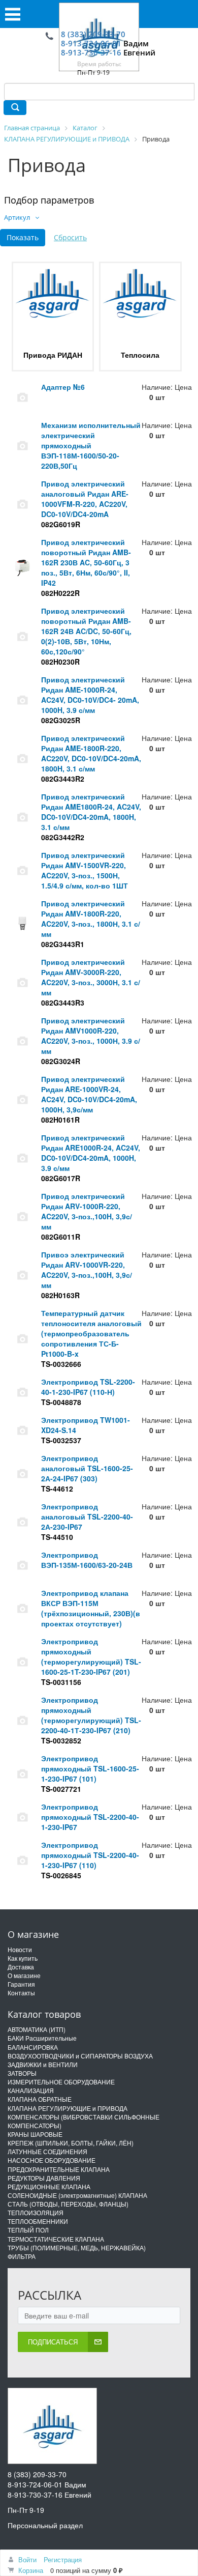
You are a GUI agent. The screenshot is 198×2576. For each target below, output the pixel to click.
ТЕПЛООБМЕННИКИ (38, 2221)
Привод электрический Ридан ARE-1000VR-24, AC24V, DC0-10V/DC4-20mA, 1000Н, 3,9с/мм (89, 1094)
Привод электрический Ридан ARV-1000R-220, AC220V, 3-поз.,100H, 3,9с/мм (87, 1211)
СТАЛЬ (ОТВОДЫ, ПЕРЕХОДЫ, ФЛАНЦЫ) (68, 2204)
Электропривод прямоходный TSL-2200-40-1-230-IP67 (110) (90, 1855)
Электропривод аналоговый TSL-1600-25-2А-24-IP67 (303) (87, 1468)
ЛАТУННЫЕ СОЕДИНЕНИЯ (47, 2151)
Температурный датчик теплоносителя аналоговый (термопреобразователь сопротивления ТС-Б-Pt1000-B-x (91, 1333)
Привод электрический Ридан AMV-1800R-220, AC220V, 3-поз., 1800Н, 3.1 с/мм (91, 919)
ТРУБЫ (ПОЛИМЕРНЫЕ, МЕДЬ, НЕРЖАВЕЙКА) (77, 2248)
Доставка (21, 1967)
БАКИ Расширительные (42, 2038)
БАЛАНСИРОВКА (33, 2047)
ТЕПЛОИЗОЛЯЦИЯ (36, 2212)
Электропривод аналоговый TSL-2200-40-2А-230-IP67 (87, 1516)
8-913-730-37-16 (91, 52)
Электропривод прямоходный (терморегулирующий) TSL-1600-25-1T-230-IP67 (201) (91, 1656)
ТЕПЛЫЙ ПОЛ (28, 2230)
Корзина (31, 2570)
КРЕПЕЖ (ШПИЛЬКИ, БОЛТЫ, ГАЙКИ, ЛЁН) (71, 2143)
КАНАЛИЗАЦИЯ (31, 2090)
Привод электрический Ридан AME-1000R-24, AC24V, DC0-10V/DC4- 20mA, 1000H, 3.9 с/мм (90, 695)
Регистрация (63, 2559)
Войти (27, 2559)
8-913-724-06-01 (91, 43)
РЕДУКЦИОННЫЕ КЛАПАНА (49, 2186)
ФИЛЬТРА (22, 2256)
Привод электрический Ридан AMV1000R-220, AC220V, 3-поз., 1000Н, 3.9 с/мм (91, 1036)
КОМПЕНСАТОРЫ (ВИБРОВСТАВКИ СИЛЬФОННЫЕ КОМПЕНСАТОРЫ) (84, 2121)
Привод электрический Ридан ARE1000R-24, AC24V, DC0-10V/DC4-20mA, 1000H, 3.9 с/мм (91, 1153)
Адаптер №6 (63, 387)
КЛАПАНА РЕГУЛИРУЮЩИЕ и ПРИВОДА (68, 2108)
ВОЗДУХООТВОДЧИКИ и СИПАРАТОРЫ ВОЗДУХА (80, 2056)
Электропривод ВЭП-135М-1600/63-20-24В (87, 1560)
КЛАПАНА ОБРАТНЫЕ (40, 2099)
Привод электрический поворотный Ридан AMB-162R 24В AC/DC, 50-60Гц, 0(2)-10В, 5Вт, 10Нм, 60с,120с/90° (86, 631)
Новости (20, 1949)
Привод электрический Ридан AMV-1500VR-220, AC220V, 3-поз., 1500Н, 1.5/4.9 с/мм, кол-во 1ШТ (85, 870)
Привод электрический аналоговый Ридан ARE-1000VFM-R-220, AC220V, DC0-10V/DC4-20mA (85, 499)
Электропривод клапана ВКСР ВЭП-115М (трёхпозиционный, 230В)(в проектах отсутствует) (91, 1608)
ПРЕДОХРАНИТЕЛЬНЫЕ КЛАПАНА (59, 2169)
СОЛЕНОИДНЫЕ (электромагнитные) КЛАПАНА (77, 2195)
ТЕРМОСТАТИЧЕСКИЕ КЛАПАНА (56, 2239)
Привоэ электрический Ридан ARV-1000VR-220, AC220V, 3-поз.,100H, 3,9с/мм (87, 1270)
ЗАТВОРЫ (22, 2073)
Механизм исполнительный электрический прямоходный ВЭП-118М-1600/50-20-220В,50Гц (91, 445)
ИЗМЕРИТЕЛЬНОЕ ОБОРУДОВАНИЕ (61, 2082)
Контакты (21, 1993)
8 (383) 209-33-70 (93, 34)
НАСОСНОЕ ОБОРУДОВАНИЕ (52, 2160)
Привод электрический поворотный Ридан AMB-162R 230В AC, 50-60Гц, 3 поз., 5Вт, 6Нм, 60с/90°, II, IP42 (86, 562)
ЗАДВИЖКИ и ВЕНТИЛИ (43, 2064)
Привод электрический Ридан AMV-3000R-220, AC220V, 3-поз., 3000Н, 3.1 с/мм (91, 977)
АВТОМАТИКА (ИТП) (37, 2029)
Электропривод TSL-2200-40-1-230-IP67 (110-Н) (88, 1387)
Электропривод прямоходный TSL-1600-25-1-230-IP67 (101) (90, 1768)
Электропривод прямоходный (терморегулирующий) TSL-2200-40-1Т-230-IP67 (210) (91, 1715)
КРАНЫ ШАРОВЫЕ (35, 2134)
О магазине (24, 1975)
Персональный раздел (45, 2525)
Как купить (23, 1958)
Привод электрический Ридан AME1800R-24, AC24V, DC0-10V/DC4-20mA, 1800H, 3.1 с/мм (91, 812)
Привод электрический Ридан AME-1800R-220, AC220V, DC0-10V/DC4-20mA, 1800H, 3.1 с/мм (91, 753)
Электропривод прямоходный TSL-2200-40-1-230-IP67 (90, 1817)
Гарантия (21, 1984)
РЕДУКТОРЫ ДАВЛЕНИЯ (44, 2178)
